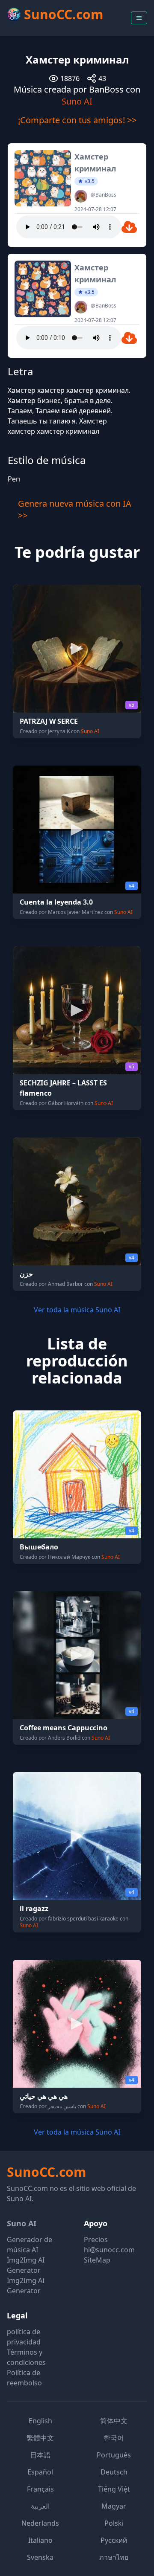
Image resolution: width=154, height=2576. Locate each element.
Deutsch (114, 2472)
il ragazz (34, 1909)
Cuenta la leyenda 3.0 (56, 902)
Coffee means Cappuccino (64, 1728)
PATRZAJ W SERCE (49, 721)
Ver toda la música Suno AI (77, 1310)
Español (40, 2472)
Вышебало (39, 1547)
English (40, 2421)
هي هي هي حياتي (44, 2096)
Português (114, 2455)
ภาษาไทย (114, 2557)
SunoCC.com (46, 2172)
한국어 (114, 2438)
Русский (114, 2540)
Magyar (114, 2506)
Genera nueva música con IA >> (75, 509)
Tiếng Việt (114, 2489)
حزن (26, 1274)
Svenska (40, 2557)
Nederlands (40, 2523)
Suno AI (77, 101)
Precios (96, 2239)
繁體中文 (40, 2438)
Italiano (40, 2540)
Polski (114, 2523)
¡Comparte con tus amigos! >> (77, 120)
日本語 (40, 2455)
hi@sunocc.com (109, 2250)
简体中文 (114, 2421)
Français (40, 2489)
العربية (40, 2506)
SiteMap (97, 2260)
